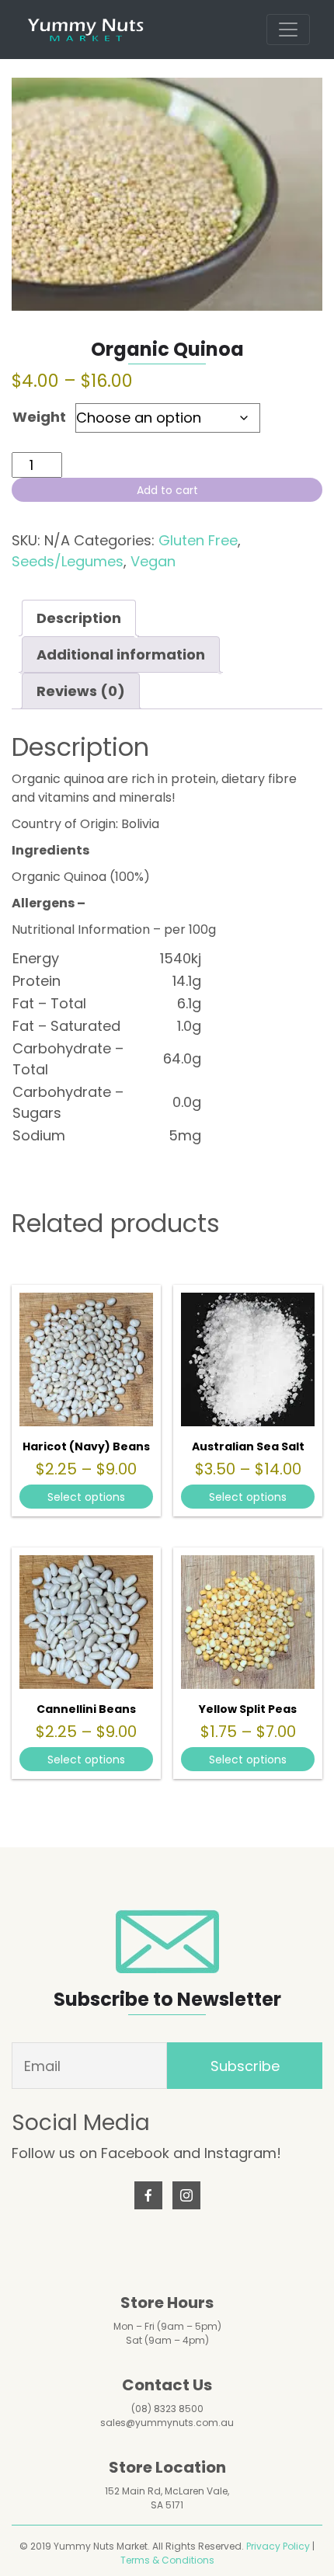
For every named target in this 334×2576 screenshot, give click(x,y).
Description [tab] (79, 618)
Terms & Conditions (167, 2560)
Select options (86, 1497)
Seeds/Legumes (68, 561)
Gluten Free (198, 540)
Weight (39, 417)
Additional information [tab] (121, 654)
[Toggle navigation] (288, 30)
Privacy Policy (278, 2546)
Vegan (153, 561)
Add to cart (167, 490)
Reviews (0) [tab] (81, 691)
